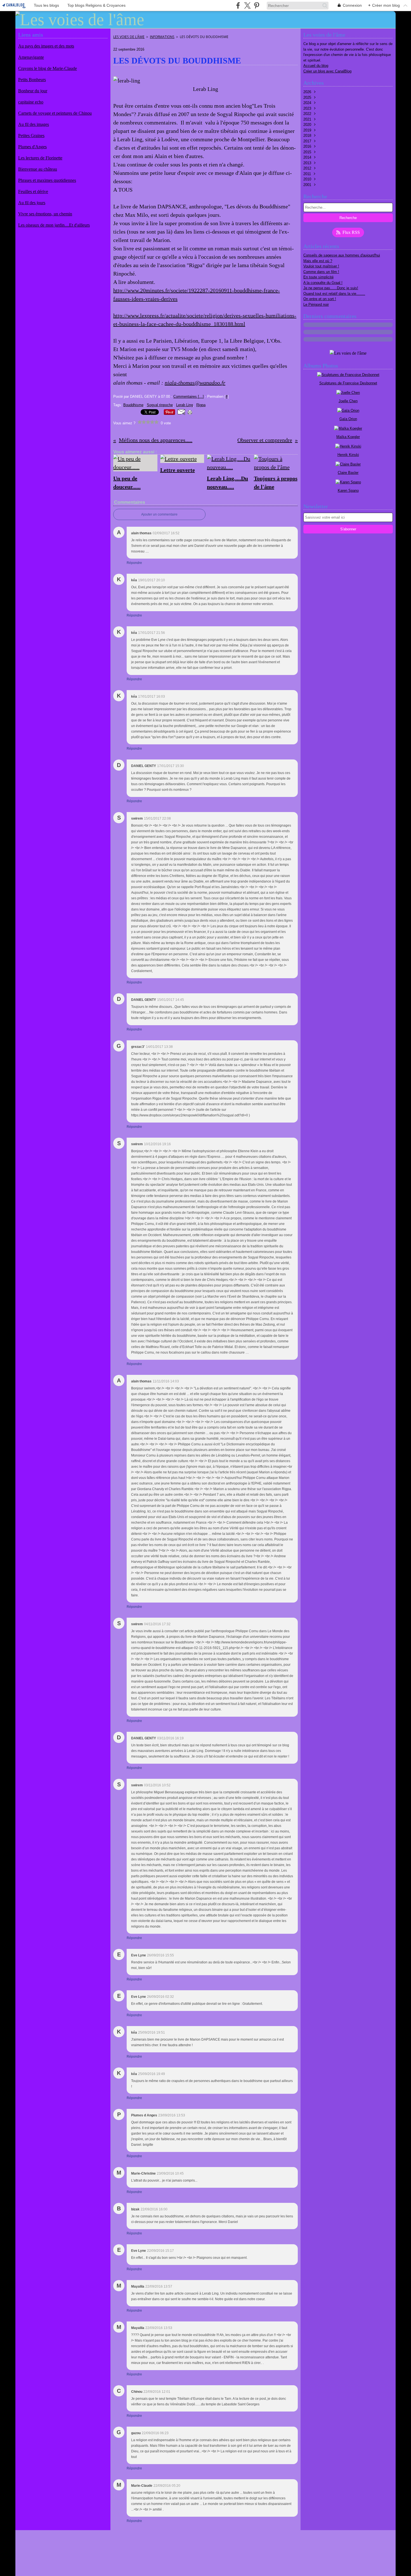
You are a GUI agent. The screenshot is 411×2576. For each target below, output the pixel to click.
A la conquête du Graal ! (323, 283)
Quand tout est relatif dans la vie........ (334, 294)
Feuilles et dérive (33, 191)
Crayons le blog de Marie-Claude (48, 68)
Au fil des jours (32, 203)
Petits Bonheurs (32, 80)
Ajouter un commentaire (159, 514)
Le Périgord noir (316, 304)
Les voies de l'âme (129, 37)
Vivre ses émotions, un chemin (45, 214)
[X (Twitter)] (247, 5)
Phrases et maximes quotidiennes (47, 180)
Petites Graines (31, 136)
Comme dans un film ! (321, 272)
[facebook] (238, 5)
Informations (162, 37)
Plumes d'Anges (32, 147)
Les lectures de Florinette (40, 158)
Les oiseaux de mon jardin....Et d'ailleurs (54, 225)
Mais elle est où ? (318, 261)
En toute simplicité (318, 277)
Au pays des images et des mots (46, 46)
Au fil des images (34, 124)
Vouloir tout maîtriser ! (321, 266)
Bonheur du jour (33, 91)
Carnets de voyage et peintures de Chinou (55, 113)
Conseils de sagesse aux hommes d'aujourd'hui (342, 255)
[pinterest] (257, 5)
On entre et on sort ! (320, 299)
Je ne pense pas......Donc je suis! (331, 288)
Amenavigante (31, 57)
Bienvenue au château (38, 169)
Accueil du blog (316, 66)
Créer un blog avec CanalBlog (327, 71)
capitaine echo (31, 102)
